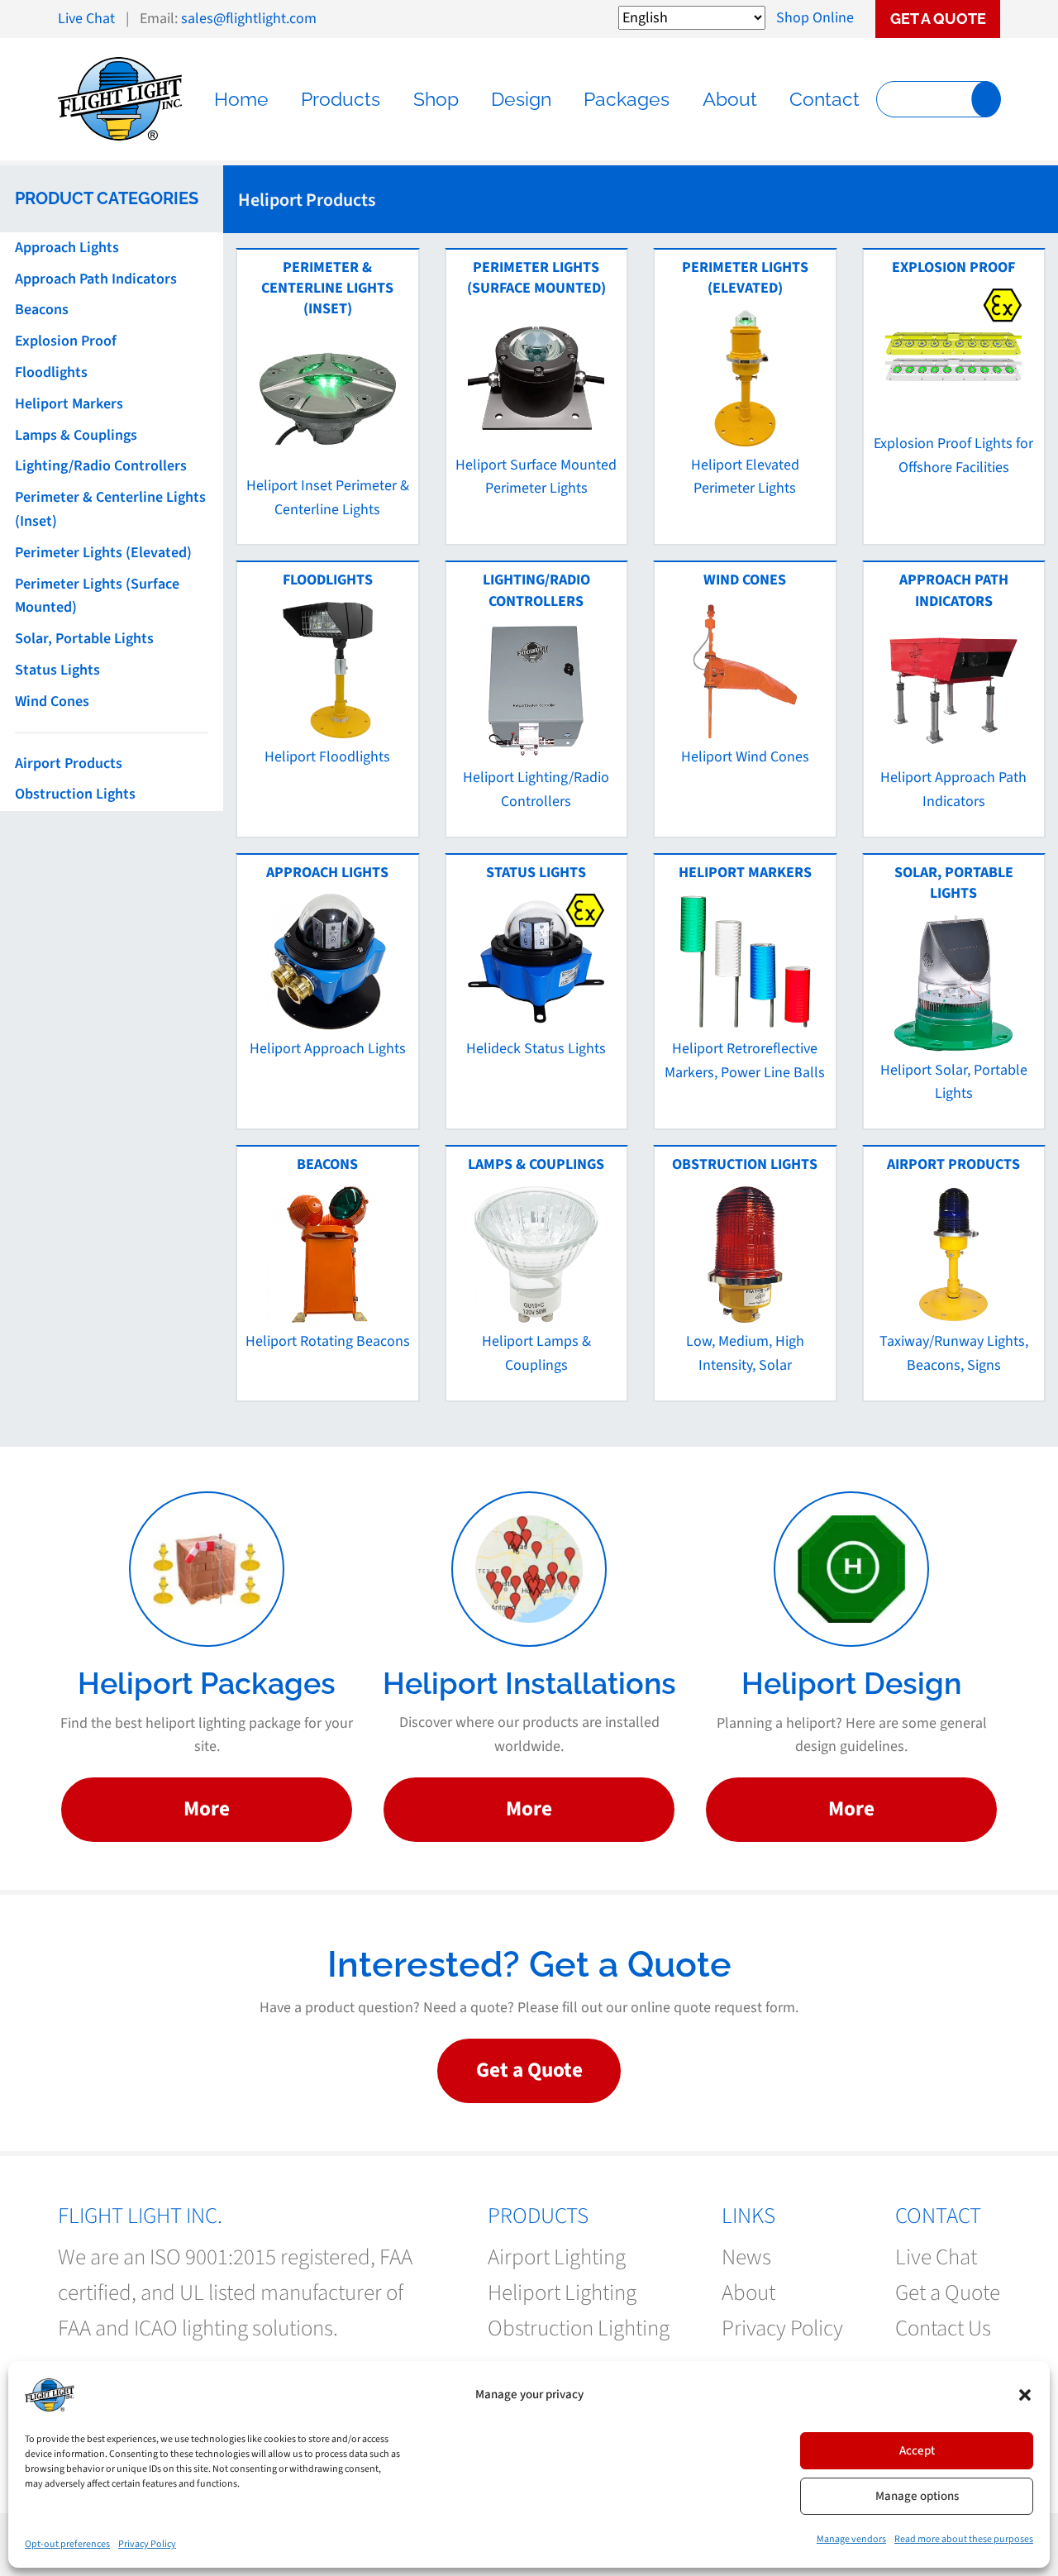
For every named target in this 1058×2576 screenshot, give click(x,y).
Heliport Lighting (562, 2293)
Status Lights (57, 670)
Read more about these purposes (964, 2539)
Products (341, 99)
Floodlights (51, 372)
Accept (917, 2451)
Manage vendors (851, 2539)
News (746, 2257)
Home (241, 99)
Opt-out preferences (67, 2544)
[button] (1025, 2395)
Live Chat (86, 19)
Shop (436, 99)
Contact (824, 99)
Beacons (42, 310)
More (207, 1809)
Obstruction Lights (75, 794)
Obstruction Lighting (579, 2328)
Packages (627, 99)
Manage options (917, 2496)
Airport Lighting (557, 2257)
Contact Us (943, 2328)
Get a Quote (938, 19)
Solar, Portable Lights (84, 639)
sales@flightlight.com (249, 19)
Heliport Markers (69, 404)
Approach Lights (67, 248)
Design (521, 99)
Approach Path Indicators (96, 279)
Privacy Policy (147, 2544)
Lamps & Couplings (76, 435)
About (730, 99)
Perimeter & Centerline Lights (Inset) (110, 509)
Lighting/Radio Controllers (101, 466)
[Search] (986, 99)
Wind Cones (52, 701)
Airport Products (69, 763)
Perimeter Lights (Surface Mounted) (97, 596)
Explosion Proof (66, 341)
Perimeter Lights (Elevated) (103, 553)
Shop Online (815, 18)
